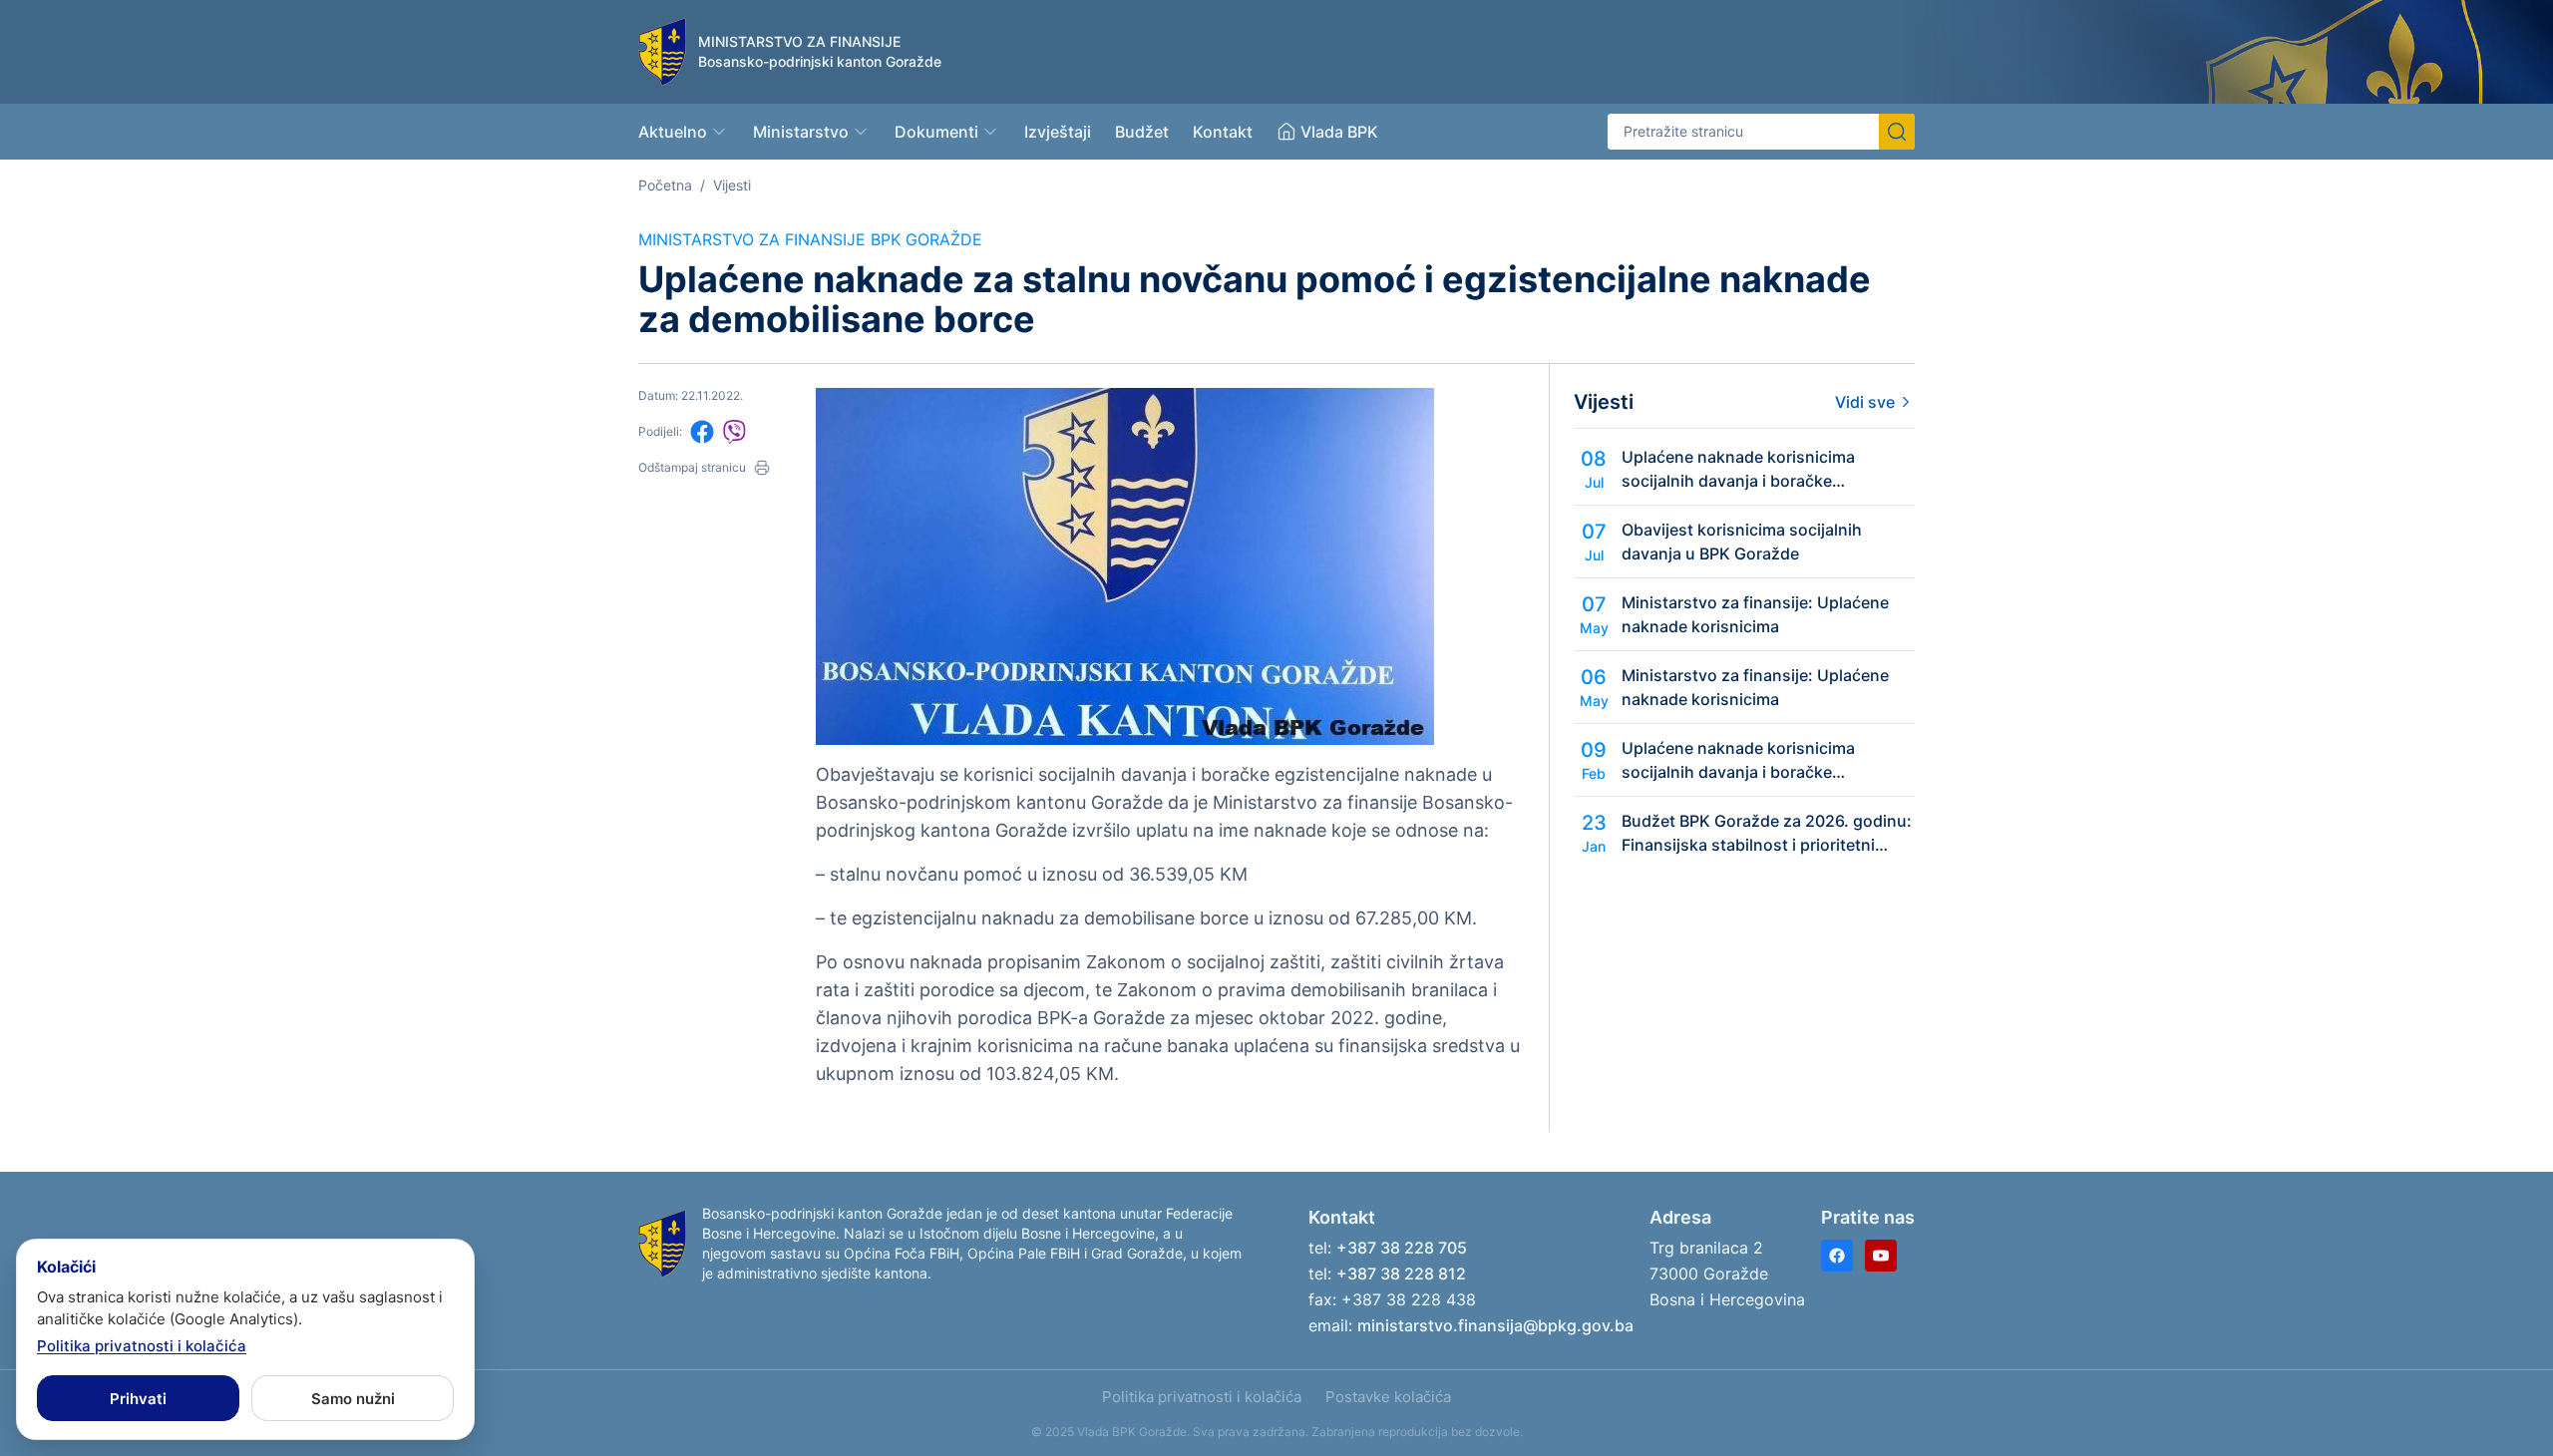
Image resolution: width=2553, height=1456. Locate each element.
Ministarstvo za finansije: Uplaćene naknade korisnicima (1755, 614)
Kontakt (1223, 132)
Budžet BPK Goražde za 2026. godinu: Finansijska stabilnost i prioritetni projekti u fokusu (1767, 834)
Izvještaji (1058, 132)
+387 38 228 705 (1402, 1248)
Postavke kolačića (1388, 1397)
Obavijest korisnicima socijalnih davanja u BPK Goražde (1742, 542)
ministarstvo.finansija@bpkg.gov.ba (1495, 1325)
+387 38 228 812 (1401, 1274)
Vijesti (732, 185)
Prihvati (138, 1399)
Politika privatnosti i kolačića (1202, 1397)
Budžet (1142, 132)
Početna (665, 185)
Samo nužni (353, 1399)
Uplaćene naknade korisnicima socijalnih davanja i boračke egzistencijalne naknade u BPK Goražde (1738, 470)
